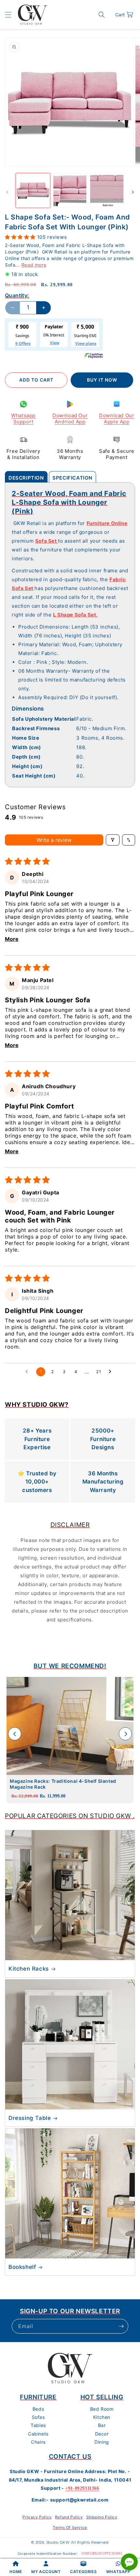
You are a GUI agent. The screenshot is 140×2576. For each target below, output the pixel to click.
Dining (102, 2442)
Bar (102, 2425)
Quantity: (17, 295)
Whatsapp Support (23, 419)
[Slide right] (133, 192)
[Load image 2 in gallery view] (70, 190)
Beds (38, 2409)
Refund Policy (69, 2517)
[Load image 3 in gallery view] (107, 190)
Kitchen (102, 2417)
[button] (8, 15)
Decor (102, 2434)
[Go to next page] (112, 1372)
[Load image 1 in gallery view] (33, 190)
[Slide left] (7, 192)
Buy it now (102, 380)
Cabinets (38, 2434)
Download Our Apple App (117, 419)
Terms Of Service (70, 2527)
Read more (34, 265)
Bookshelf (22, 2267)
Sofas (38, 2417)
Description (26, 478)
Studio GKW (58, 2542)
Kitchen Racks (29, 1969)
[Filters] (113, 840)
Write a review (54, 840)
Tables (38, 2425)
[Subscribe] (121, 2326)
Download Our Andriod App (70, 419)
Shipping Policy (102, 2517)
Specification (72, 478)
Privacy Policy (37, 2517)
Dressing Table (30, 2118)
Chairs (38, 2442)
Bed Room (102, 2409)
